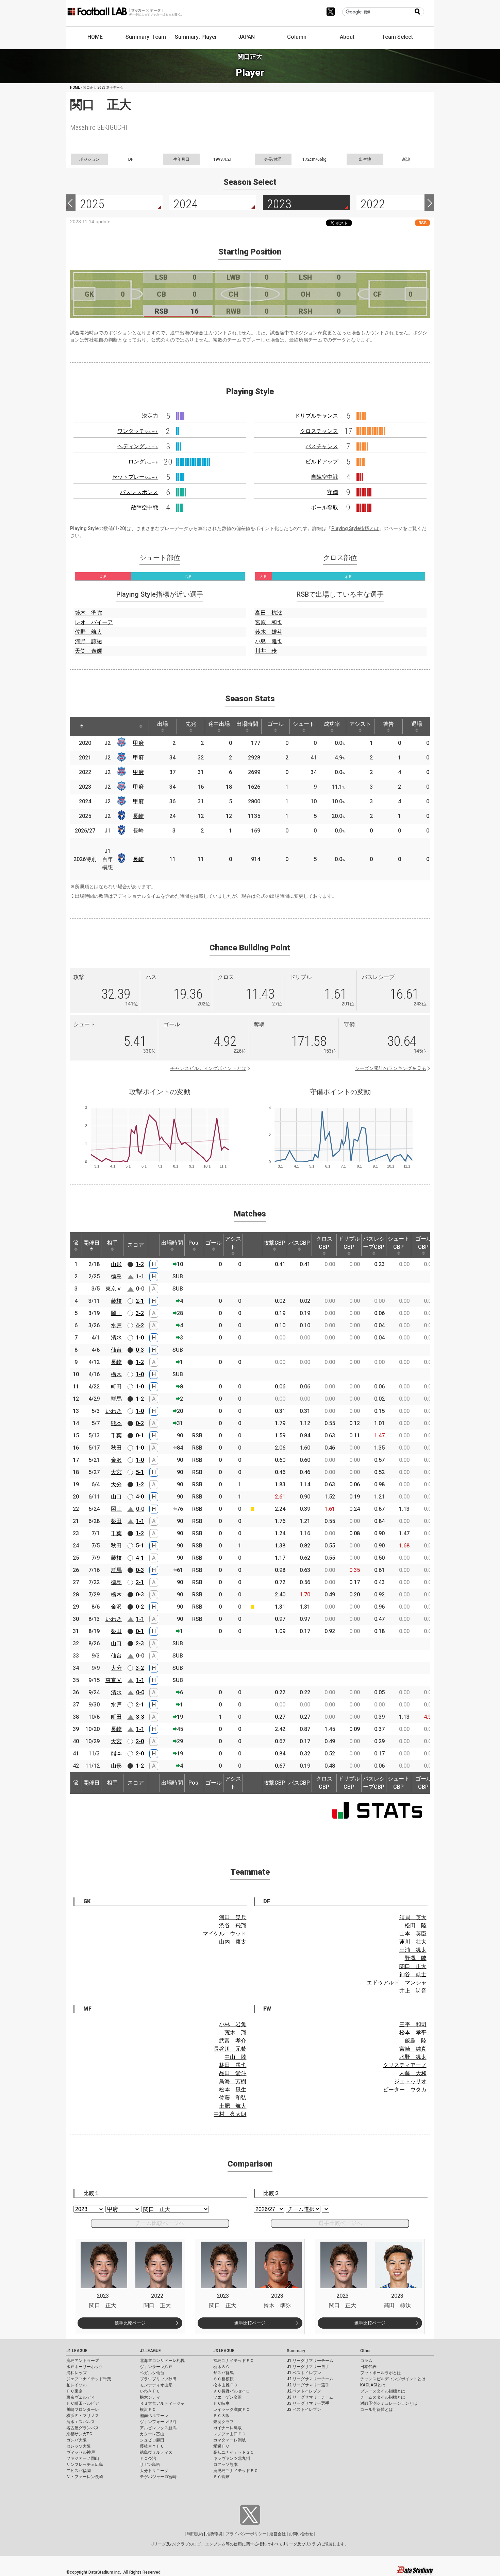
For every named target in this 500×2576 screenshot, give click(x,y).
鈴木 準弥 (88, 613)
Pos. (194, 1243)
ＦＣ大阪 (221, 2416)
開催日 (91, 1243)
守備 (333, 492)
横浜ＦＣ (148, 2409)
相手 (112, 1243)
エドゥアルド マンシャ (397, 1983)
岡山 (116, 1313)
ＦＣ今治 (148, 2458)
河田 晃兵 (233, 1917)
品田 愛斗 (233, 2073)
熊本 (116, 1423)
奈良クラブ (223, 2422)
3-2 (140, 1313)
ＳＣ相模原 (223, 2379)
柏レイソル (77, 2385)
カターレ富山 (152, 2434)
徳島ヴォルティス (156, 2452)
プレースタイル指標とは (383, 2391)
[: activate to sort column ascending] (99, 726)
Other (365, 2351)
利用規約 (195, 2534)
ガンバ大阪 (77, 2440)
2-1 (140, 1301)
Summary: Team (146, 37)
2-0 (140, 1741)
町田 (116, 1387)
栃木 (116, 1374)
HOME (95, 37)
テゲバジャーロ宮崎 (158, 2477)
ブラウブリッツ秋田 (158, 2379)
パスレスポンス (139, 492)
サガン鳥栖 (150, 2465)
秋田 (116, 1448)
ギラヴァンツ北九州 (232, 2458)
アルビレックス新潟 (158, 2428)
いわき (114, 1411)
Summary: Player (196, 37)
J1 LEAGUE (77, 2351)
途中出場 (219, 724)
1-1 (140, 1276)
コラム (366, 2361)
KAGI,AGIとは (373, 2385)
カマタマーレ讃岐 (230, 2440)
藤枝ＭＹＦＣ (152, 2446)
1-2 (140, 1264)
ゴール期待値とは (377, 2409)
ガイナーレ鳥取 (228, 2428)
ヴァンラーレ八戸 (156, 2367)
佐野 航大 (88, 632)
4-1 (140, 1558)
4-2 (140, 1325)
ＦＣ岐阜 (221, 2403)
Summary (296, 2351)
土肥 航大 (233, 2106)
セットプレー (135, 477)
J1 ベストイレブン (304, 2373)
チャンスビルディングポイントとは (208, 1068)
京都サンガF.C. (80, 2434)
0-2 (140, 1423)
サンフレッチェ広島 (85, 2465)
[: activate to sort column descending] (82, 726)
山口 (116, 1497)
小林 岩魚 (233, 2024)
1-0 (140, 1338)
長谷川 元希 (230, 2049)
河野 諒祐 (88, 641)
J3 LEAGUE (224, 2351)
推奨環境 (214, 2534)
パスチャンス (322, 446)
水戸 (116, 1325)
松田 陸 (416, 1925)
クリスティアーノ (405, 2065)
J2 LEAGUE (150, 2351)
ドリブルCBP (349, 1243)
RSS (422, 223)
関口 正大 (413, 1966)
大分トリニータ (154, 2471)
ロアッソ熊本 (226, 2465)
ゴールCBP (423, 1243)
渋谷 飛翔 (233, 1925)
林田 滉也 (233, 2065)
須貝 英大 (413, 1917)
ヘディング (138, 446)
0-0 (140, 1289)
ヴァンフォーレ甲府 (158, 2422)
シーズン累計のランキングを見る (390, 1068)
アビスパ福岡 (79, 2471)
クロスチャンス (319, 431)
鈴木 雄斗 (269, 632)
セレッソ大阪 (79, 2446)
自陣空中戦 (324, 477)
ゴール (276, 724)
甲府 (138, 743)
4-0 (140, 1497)
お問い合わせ (301, 2534)
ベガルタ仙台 (152, 2373)
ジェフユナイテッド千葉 (89, 2379)
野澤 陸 (416, 1958)
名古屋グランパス (83, 2428)
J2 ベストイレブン (304, 2391)
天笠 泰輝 (88, 651)
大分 (116, 1484)
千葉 (116, 1435)
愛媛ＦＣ (221, 2446)
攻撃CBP (274, 1243)
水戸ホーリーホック (85, 2367)
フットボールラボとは (381, 2373)
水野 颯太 (413, 2057)
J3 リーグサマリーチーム (310, 2397)
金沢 (116, 1460)
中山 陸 (235, 2057)
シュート (304, 724)
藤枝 (116, 1301)
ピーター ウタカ (405, 2090)
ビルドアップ (322, 462)
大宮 (116, 1472)
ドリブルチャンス (316, 416)
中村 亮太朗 (230, 2114)
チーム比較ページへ (160, 2223)
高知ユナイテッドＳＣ (234, 2452)
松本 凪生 (233, 2090)
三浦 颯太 (413, 1950)
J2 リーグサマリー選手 (308, 2385)
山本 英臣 (413, 1934)
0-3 (140, 1350)
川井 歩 (266, 651)
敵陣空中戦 (145, 507)
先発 (191, 724)
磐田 (116, 1521)
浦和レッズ (77, 2373)
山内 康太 (233, 1942)
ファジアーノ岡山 (83, 2458)
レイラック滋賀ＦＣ (232, 2409)
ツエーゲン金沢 (228, 2397)
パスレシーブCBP (374, 1243)
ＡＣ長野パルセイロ (232, 2391)
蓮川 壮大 (413, 1942)
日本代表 (368, 2367)
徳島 (116, 1276)
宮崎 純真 (413, 2049)
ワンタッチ (138, 431)
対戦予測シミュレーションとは (389, 2403)
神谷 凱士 (413, 1974)
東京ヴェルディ (81, 2397)
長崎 (138, 816)
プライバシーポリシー (246, 2534)
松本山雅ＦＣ (226, 2385)
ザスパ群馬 (223, 2373)
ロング (143, 462)
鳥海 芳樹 (233, 2081)
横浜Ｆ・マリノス (83, 2416)
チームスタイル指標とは (383, 2397)
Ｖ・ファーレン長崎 (85, 2477)
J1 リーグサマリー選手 (308, 2367)
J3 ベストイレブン (304, 2409)
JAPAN (246, 37)
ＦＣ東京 (74, 2391)
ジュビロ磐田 (152, 2440)
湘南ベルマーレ (154, 2416)
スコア (136, 1245)
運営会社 (278, 2534)
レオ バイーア (94, 622)
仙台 (116, 1350)
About (347, 37)
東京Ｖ (114, 1289)
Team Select (397, 37)
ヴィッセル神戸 (81, 2452)
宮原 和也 (269, 622)
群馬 (116, 1399)
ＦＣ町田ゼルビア (83, 2403)
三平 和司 (413, 2024)
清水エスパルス (81, 2422)
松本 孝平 (413, 2032)
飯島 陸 (416, 2041)
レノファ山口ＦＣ (230, 2434)
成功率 (332, 724)
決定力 (150, 416)
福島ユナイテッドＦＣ (234, 2361)
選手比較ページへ (340, 2223)
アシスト (360, 724)
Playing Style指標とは (355, 528)
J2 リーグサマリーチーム (310, 2379)
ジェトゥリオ (410, 2081)
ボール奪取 (324, 507)
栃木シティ (150, 2397)
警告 (388, 724)
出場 (163, 724)
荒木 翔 (235, 2032)
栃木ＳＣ (221, 2367)
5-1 (140, 1472)
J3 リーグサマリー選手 (308, 2403)
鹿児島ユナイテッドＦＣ (236, 2471)
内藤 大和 (413, 2073)
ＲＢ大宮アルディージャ (162, 2403)
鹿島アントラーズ (83, 2361)
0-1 (140, 1435)
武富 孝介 (233, 2041)
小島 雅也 (269, 641)
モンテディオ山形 (156, 2385)
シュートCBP (399, 1243)
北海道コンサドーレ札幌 (162, 2361)
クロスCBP (324, 1243)
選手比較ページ (130, 2323)
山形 (116, 1264)
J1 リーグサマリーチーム (310, 2361)
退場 (417, 724)
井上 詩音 (413, 1991)
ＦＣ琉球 (221, 2477)
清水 (116, 1338)
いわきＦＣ (150, 2391)
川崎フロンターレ (83, 2409)
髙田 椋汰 (269, 613)
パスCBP (299, 1243)
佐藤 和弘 (233, 2098)
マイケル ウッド (224, 1934)
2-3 (140, 1643)
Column (297, 37)
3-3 (140, 1717)
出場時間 (247, 724)
